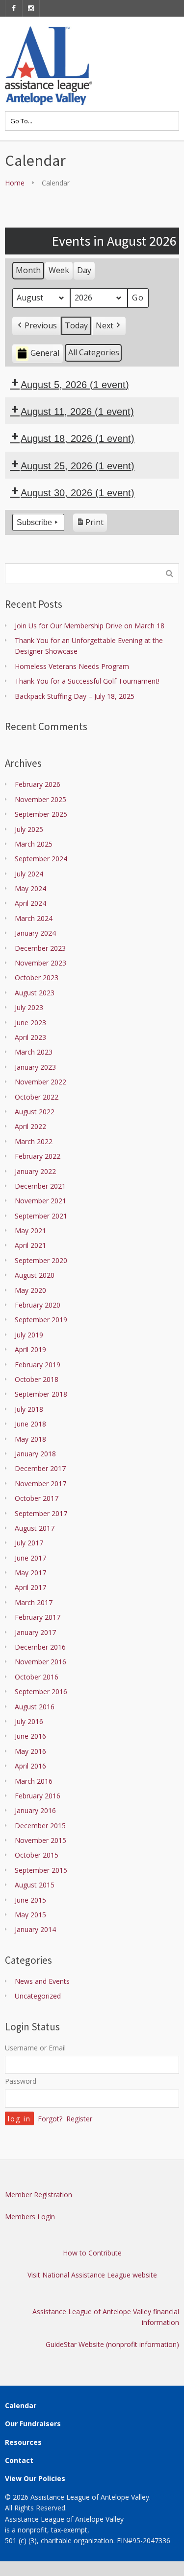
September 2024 (41, 859)
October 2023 (37, 977)
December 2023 (40, 948)
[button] (36, 326)
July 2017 (29, 1543)
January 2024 (35, 933)
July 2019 (29, 1335)
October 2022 (37, 1097)
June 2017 (30, 1558)
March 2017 (34, 1602)
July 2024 (29, 874)
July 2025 (29, 829)
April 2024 (30, 903)
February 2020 (38, 1305)
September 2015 (41, 1870)
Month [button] (28, 270)
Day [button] (84, 270)
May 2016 (30, 1751)
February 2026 (38, 784)
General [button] (45, 353)
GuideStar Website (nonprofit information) (112, 2344)
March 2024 (34, 918)
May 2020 (30, 1290)
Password (21, 2081)
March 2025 (34, 844)
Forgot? (50, 2119)
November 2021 (40, 1201)
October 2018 (37, 1379)
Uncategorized (38, 1996)
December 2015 (40, 1826)
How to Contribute (92, 2253)
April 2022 (30, 1126)
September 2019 (41, 1320)
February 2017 (38, 1617)
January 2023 (35, 1067)
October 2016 (37, 1677)
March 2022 (34, 1141)
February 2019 (38, 1365)
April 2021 (30, 1245)
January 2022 (35, 1171)
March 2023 (34, 1052)
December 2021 (40, 1186)
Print (90, 524)
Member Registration (39, 2195)
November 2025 (40, 799)
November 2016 (40, 1662)
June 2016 (30, 1736)
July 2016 (29, 1721)
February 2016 (38, 1796)
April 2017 (30, 1587)
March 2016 (34, 1781)
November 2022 (40, 1082)
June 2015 (30, 1900)
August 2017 (35, 1528)
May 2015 (30, 1915)
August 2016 (35, 1707)
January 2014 (35, 1929)
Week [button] (59, 270)
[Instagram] (31, 8)
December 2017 (40, 1468)
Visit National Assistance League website (92, 2275)
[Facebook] (14, 8)
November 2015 (40, 1840)
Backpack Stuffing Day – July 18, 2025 (75, 696)
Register (79, 2119)
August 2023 (35, 993)
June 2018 (30, 1424)
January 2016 (35, 1810)
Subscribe (34, 522)
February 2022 (38, 1156)
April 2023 (30, 1037)
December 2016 (40, 1647)
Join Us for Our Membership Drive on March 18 (90, 626)
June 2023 (30, 1023)
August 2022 (35, 1112)
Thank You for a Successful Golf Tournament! (87, 681)
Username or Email (35, 2048)
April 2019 (30, 1349)
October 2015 (37, 1855)
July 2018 (29, 1409)
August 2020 (35, 1275)
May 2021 (30, 1230)
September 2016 (41, 1691)
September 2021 (41, 1216)
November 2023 (40, 963)
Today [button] (76, 325)
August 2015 (35, 1885)
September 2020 (41, 1260)
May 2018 (30, 1439)
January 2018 (35, 1454)
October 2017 (37, 1498)
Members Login (30, 2217)
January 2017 (35, 1632)
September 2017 (41, 1513)
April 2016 (30, 1766)
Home (15, 183)
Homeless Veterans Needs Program (72, 666)
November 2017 (40, 1483)
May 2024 (30, 888)
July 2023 (29, 1007)
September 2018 (41, 1394)
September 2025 (41, 814)
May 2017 (30, 1573)
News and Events (42, 1981)
